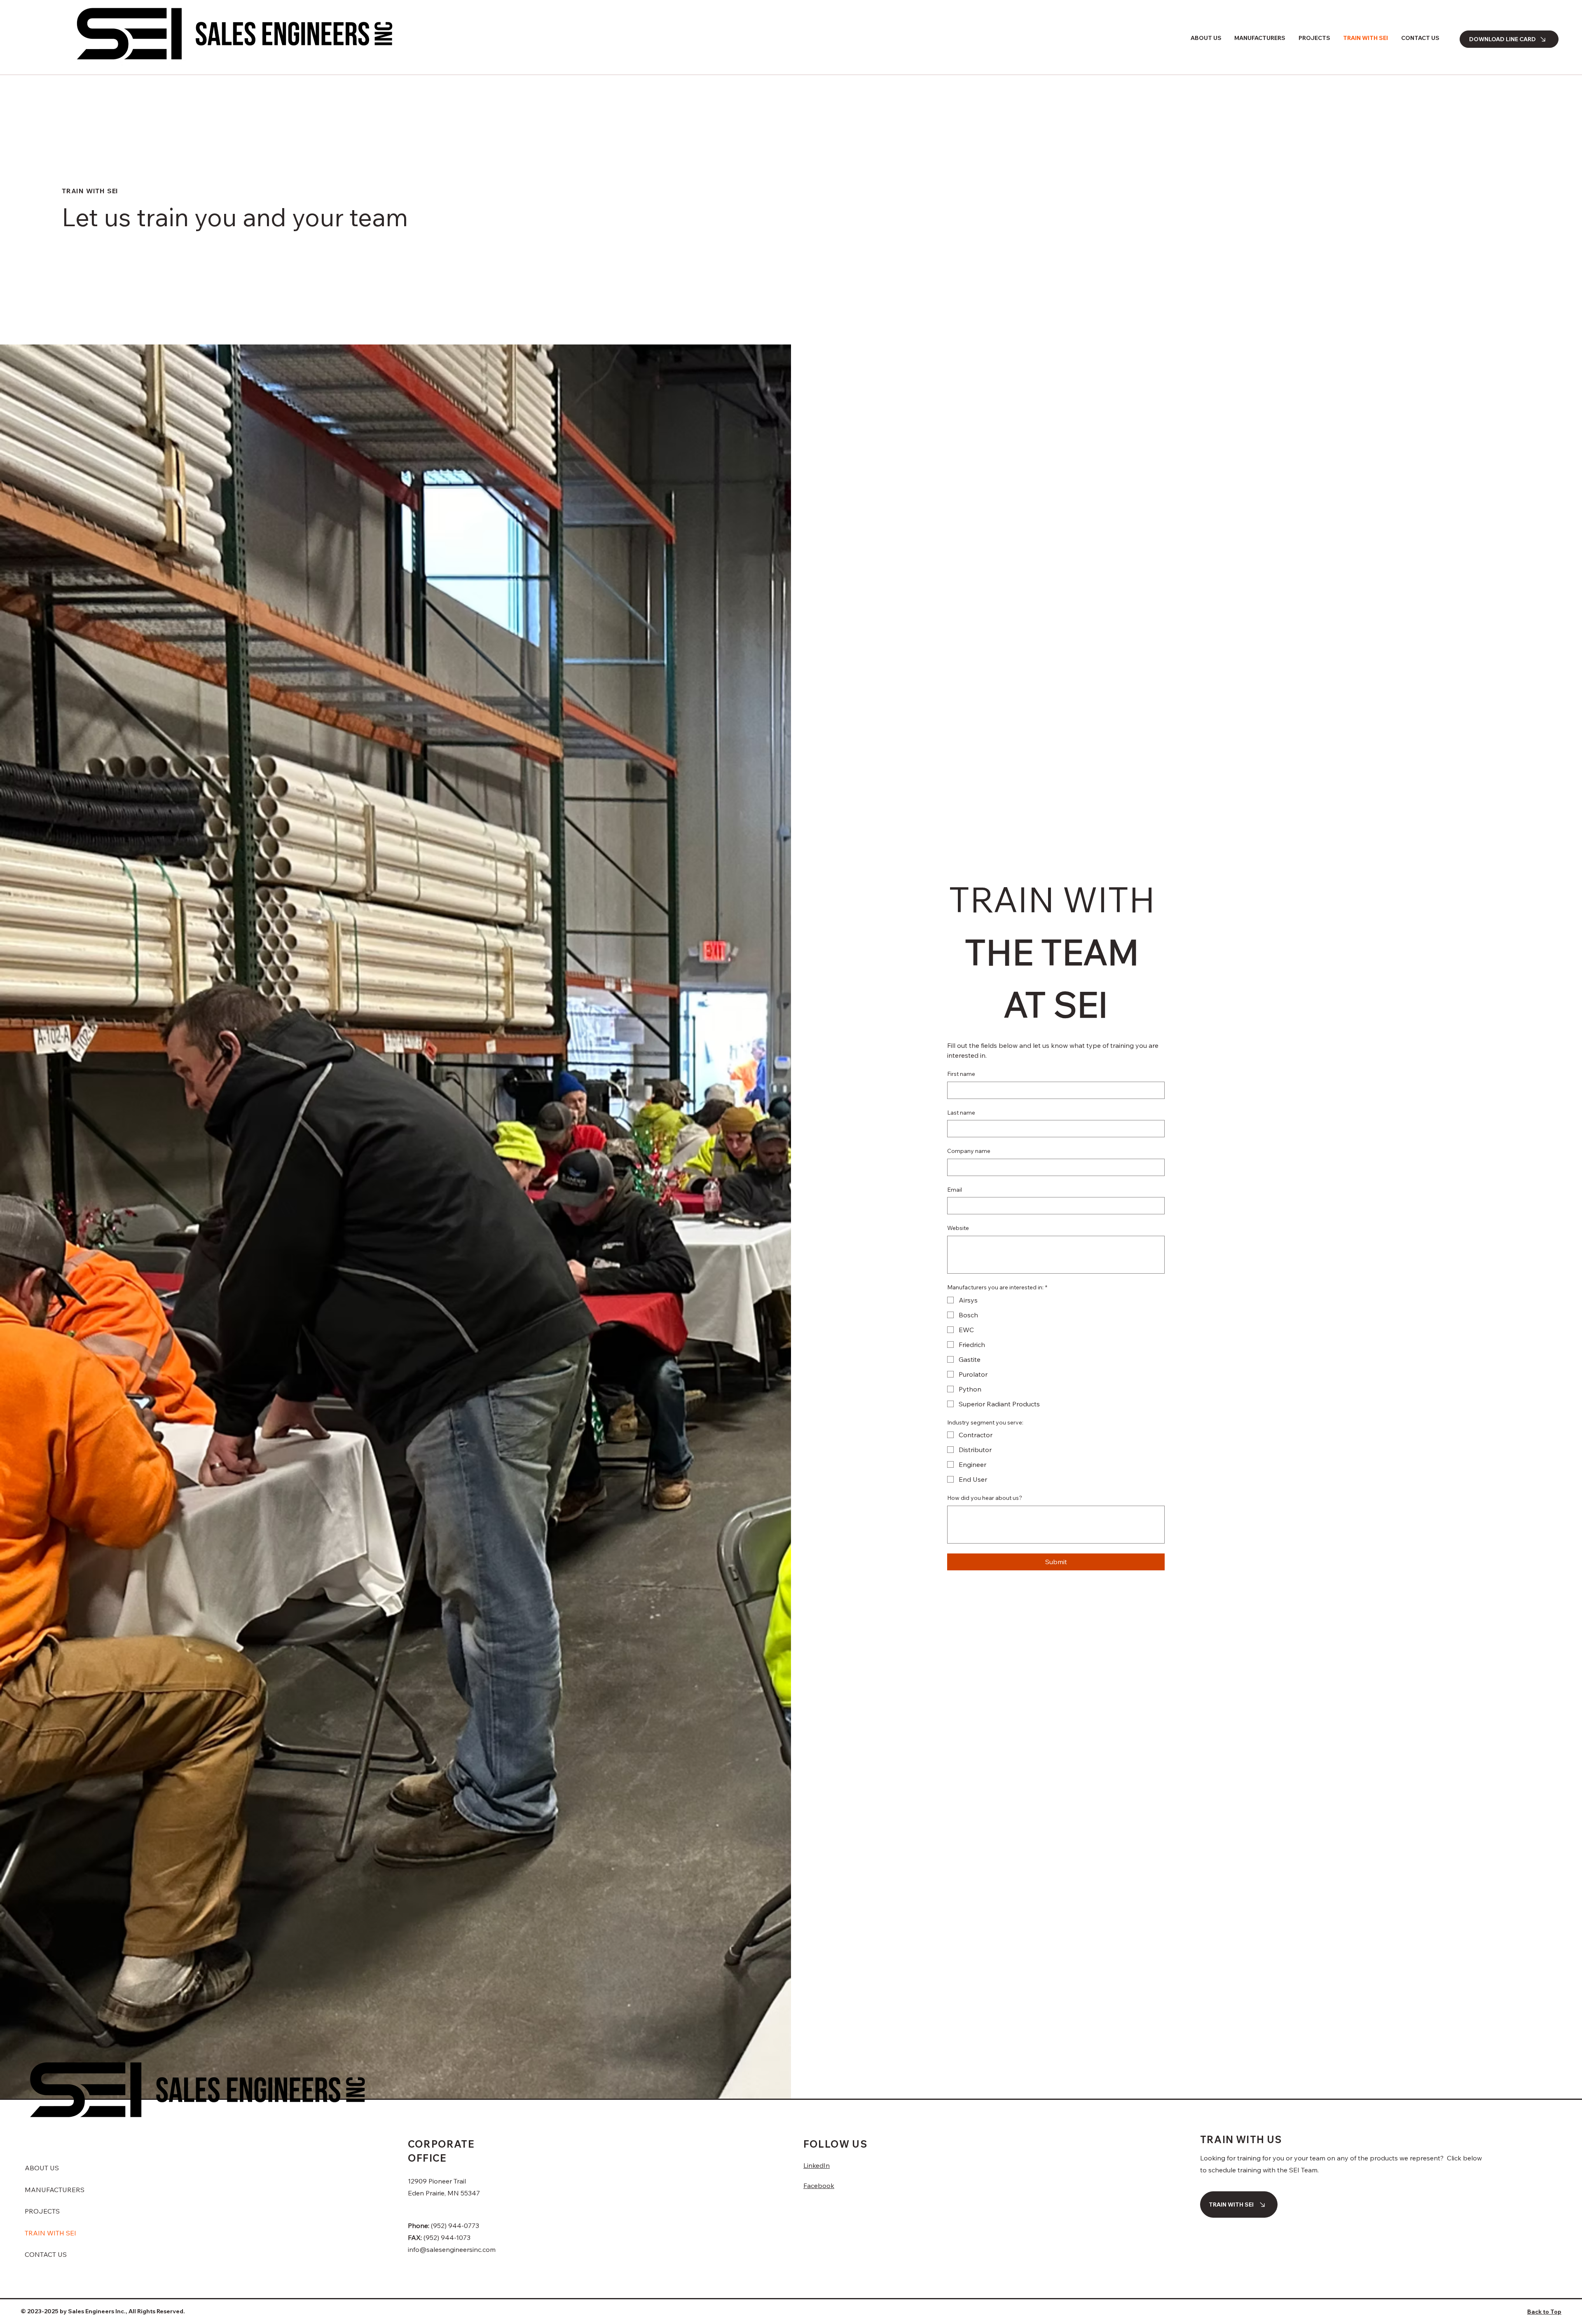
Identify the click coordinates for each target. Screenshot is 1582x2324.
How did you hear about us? (985, 1498)
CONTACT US (46, 2254)
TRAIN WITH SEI (50, 2233)
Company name (969, 1151)
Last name (961, 1113)
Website (958, 1228)
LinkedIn (817, 2165)
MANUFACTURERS (55, 2190)
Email (955, 1190)
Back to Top (1544, 2312)
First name (961, 1074)
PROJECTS (42, 2211)
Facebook (819, 2186)
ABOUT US (42, 2168)
